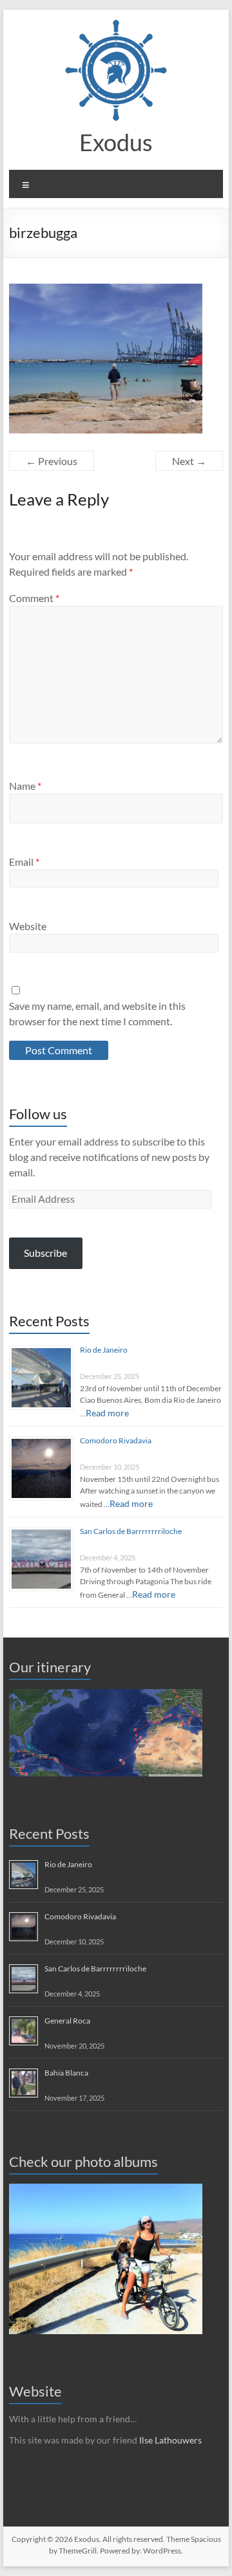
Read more (107, 1413)
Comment (34, 598)
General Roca (67, 2021)
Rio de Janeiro (104, 1350)
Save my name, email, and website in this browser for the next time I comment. (97, 1013)
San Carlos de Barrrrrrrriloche (131, 1531)
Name (25, 786)
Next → (189, 461)
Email (24, 862)
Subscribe (45, 1253)
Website (28, 926)
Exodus (116, 142)
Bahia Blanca (66, 2073)
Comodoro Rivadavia (116, 1440)
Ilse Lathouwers (170, 2440)
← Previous (52, 461)
